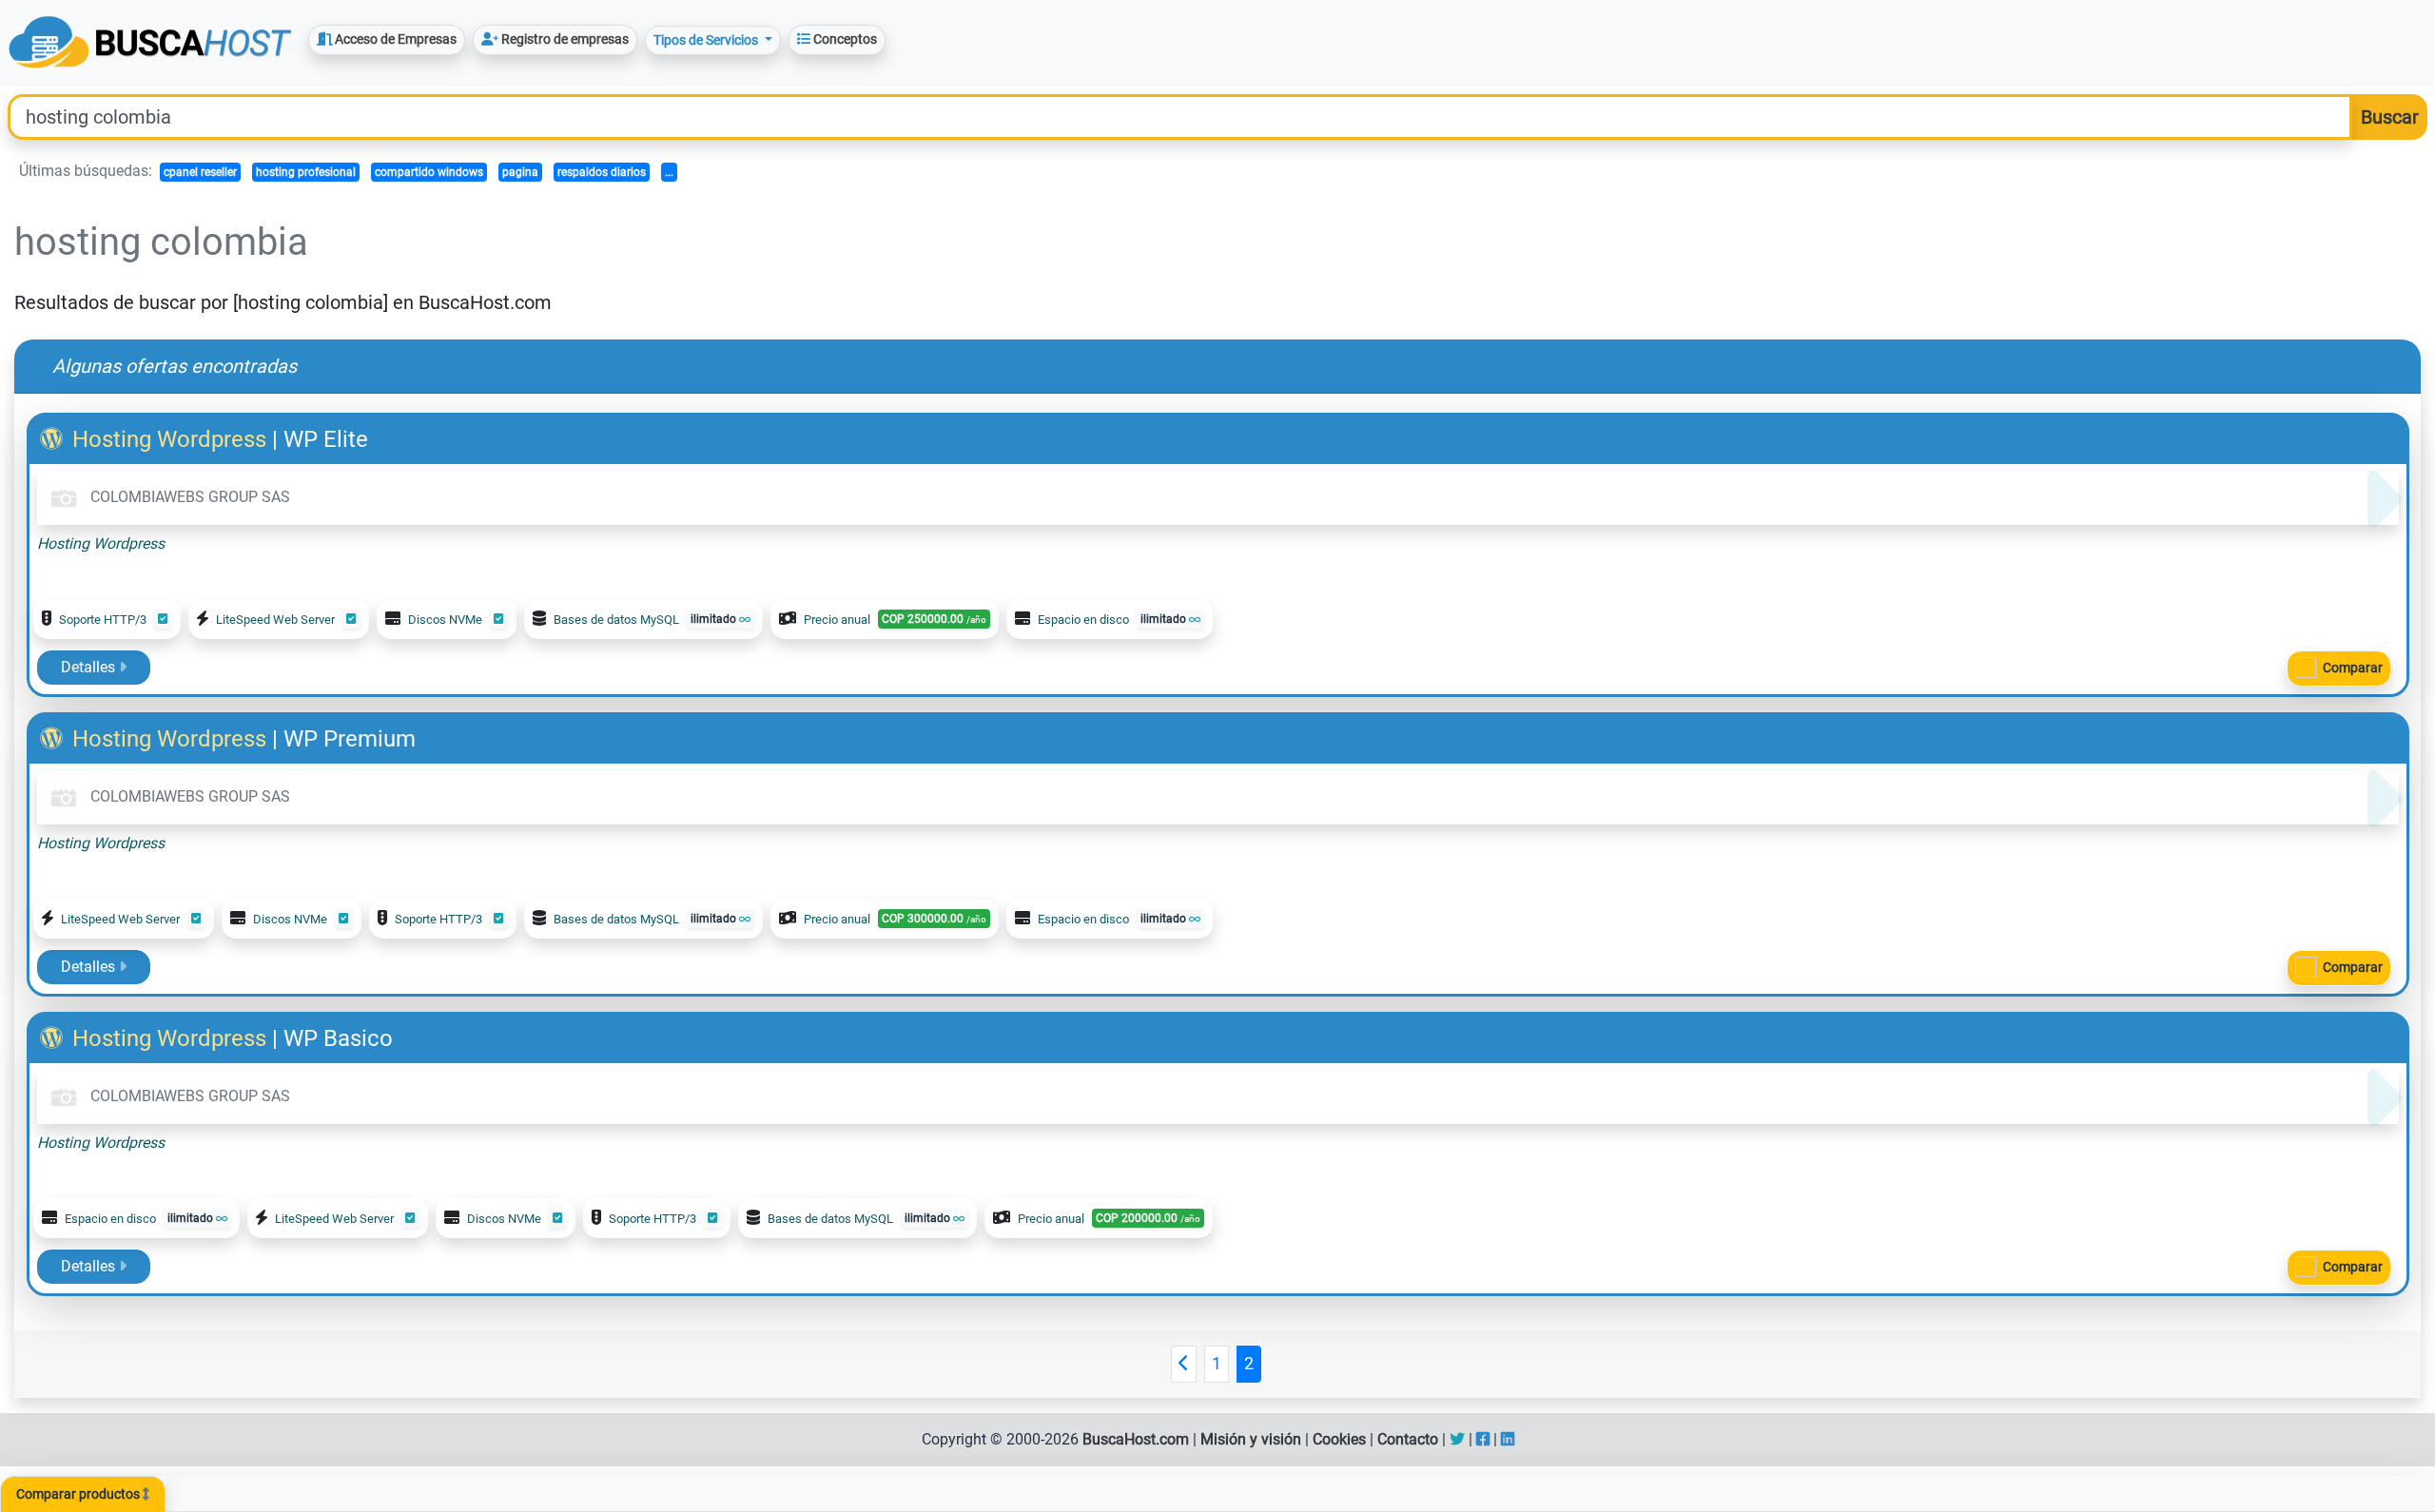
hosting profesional (306, 172)
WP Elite (326, 439)
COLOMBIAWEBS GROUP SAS (188, 497)
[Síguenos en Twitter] (1457, 1439)
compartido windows (429, 172)
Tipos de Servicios (707, 40)
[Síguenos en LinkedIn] (1508, 1439)
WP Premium (350, 739)
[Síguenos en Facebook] (1483, 1439)
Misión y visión (1251, 1439)
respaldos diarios (602, 172)
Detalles (90, 667)
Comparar (2353, 668)
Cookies (1339, 1439)
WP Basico (338, 1038)
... (669, 172)
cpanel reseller (200, 172)
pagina (520, 172)
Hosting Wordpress (169, 439)
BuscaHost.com (1136, 1439)
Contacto (1408, 1439)
